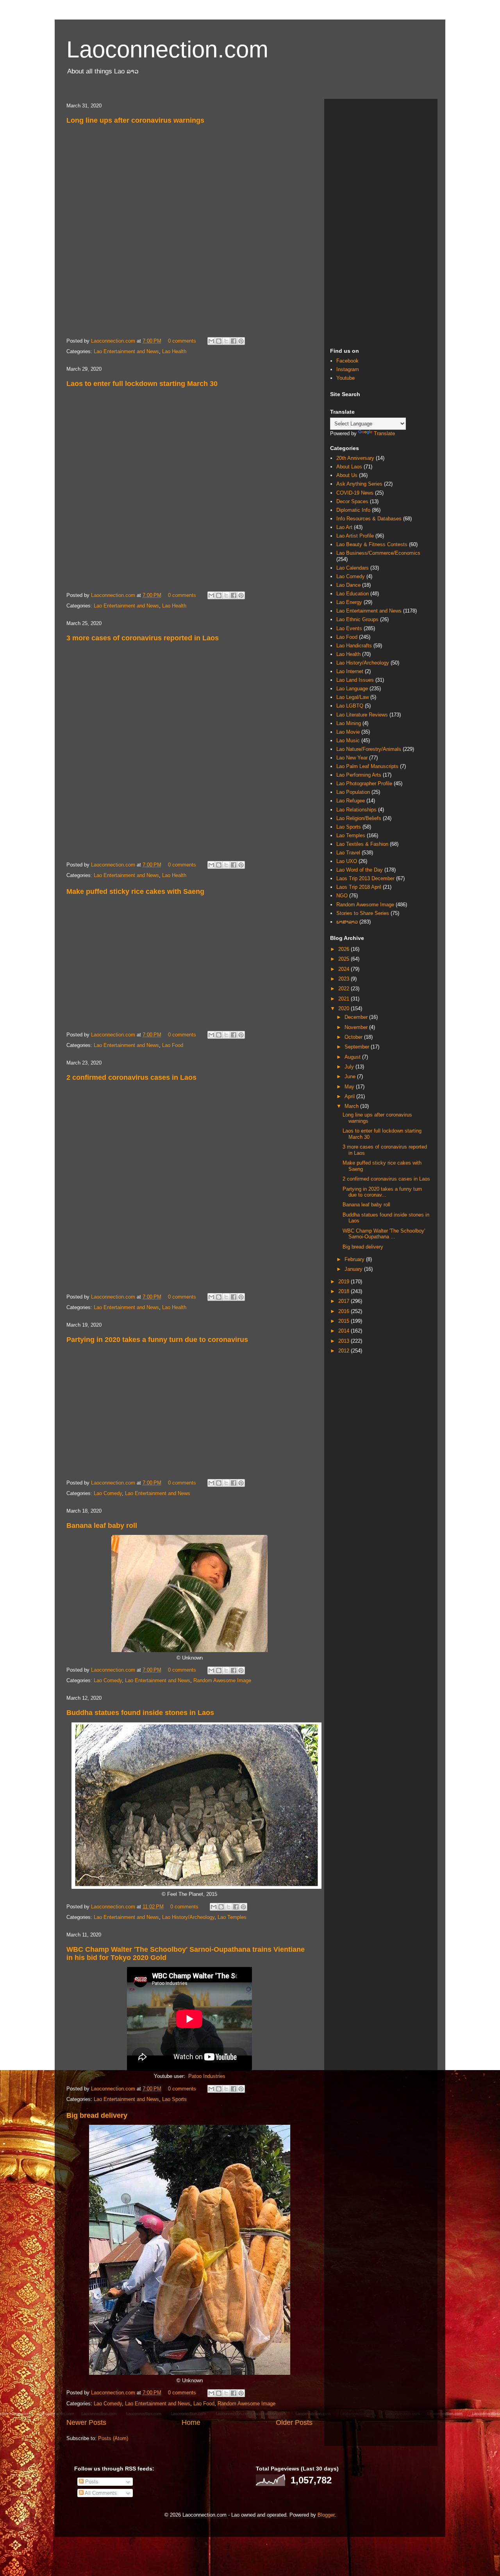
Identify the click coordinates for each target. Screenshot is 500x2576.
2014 (345, 1331)
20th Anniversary (355, 458)
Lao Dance (348, 585)
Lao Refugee (351, 801)
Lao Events (349, 628)
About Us (347, 475)
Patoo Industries (207, 2076)
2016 (345, 1311)
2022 (345, 989)
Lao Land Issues (355, 680)
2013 (345, 1341)
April (350, 1096)
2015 (345, 1321)
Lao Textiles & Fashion (362, 844)
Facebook (347, 361)
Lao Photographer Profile (364, 783)
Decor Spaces (352, 501)
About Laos (349, 467)
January (354, 1269)
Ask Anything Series (359, 484)
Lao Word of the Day (360, 870)
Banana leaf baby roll (102, 1526)
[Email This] (211, 341)
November (357, 1027)
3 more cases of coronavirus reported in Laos (143, 638)
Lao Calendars (353, 568)
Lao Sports (174, 2099)
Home (191, 2422)
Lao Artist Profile (355, 536)
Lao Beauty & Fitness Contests (372, 544)
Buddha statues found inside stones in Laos (140, 1713)
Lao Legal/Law (353, 697)
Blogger (326, 2515)
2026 (345, 949)
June (351, 1076)
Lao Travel (348, 853)
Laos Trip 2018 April (359, 887)
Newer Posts (86, 2422)
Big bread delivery (97, 2115)
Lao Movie (348, 732)
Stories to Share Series (363, 913)
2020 (345, 1008)
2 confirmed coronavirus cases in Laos (131, 1077)
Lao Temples (232, 1917)
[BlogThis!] (219, 341)
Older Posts (294, 2422)
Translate (384, 433)
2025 (345, 959)
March (352, 1106)
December (357, 1017)
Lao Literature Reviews (362, 715)
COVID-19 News (355, 493)
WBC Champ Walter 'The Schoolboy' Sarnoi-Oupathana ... (384, 1234)
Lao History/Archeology (188, 1917)
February (355, 1259)
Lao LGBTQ (350, 706)
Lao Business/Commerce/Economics (378, 553)
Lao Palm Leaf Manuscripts (367, 766)
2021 (345, 999)
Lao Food (173, 1045)
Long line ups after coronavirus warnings (135, 120)
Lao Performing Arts (359, 775)
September (358, 1047)
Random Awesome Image (222, 1680)
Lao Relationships (356, 810)
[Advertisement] (381, 222)
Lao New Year (352, 758)
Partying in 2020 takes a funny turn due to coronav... (382, 1192)
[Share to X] (226, 341)
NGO (342, 896)
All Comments (100, 2493)
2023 (345, 979)
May (350, 1087)
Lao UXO (347, 861)
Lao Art (344, 527)
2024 (345, 969)
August (353, 1057)
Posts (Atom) (113, 2438)
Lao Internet (350, 671)
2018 (345, 1291)
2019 (345, 1282)
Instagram (348, 369)
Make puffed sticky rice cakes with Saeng (135, 891)
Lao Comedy (108, 1493)
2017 (345, 1301)
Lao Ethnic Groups (357, 619)
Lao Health (174, 351)
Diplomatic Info (353, 510)
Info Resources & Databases (369, 519)
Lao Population (353, 792)
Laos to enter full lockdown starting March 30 (142, 384)
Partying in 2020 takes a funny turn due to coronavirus (157, 1340)
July (350, 1067)
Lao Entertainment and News (126, 351)
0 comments (182, 341)
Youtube (346, 378)
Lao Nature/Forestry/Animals (369, 749)
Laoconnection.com (167, 49)
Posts (91, 2482)
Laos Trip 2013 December (365, 878)
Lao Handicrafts (354, 646)
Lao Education (353, 594)
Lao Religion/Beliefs (359, 818)
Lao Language (352, 689)
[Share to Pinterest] (241, 341)
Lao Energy (349, 602)
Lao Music (348, 740)
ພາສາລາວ (347, 922)
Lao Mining (349, 723)
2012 (345, 1351)
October (354, 1037)
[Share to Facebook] (234, 341)
